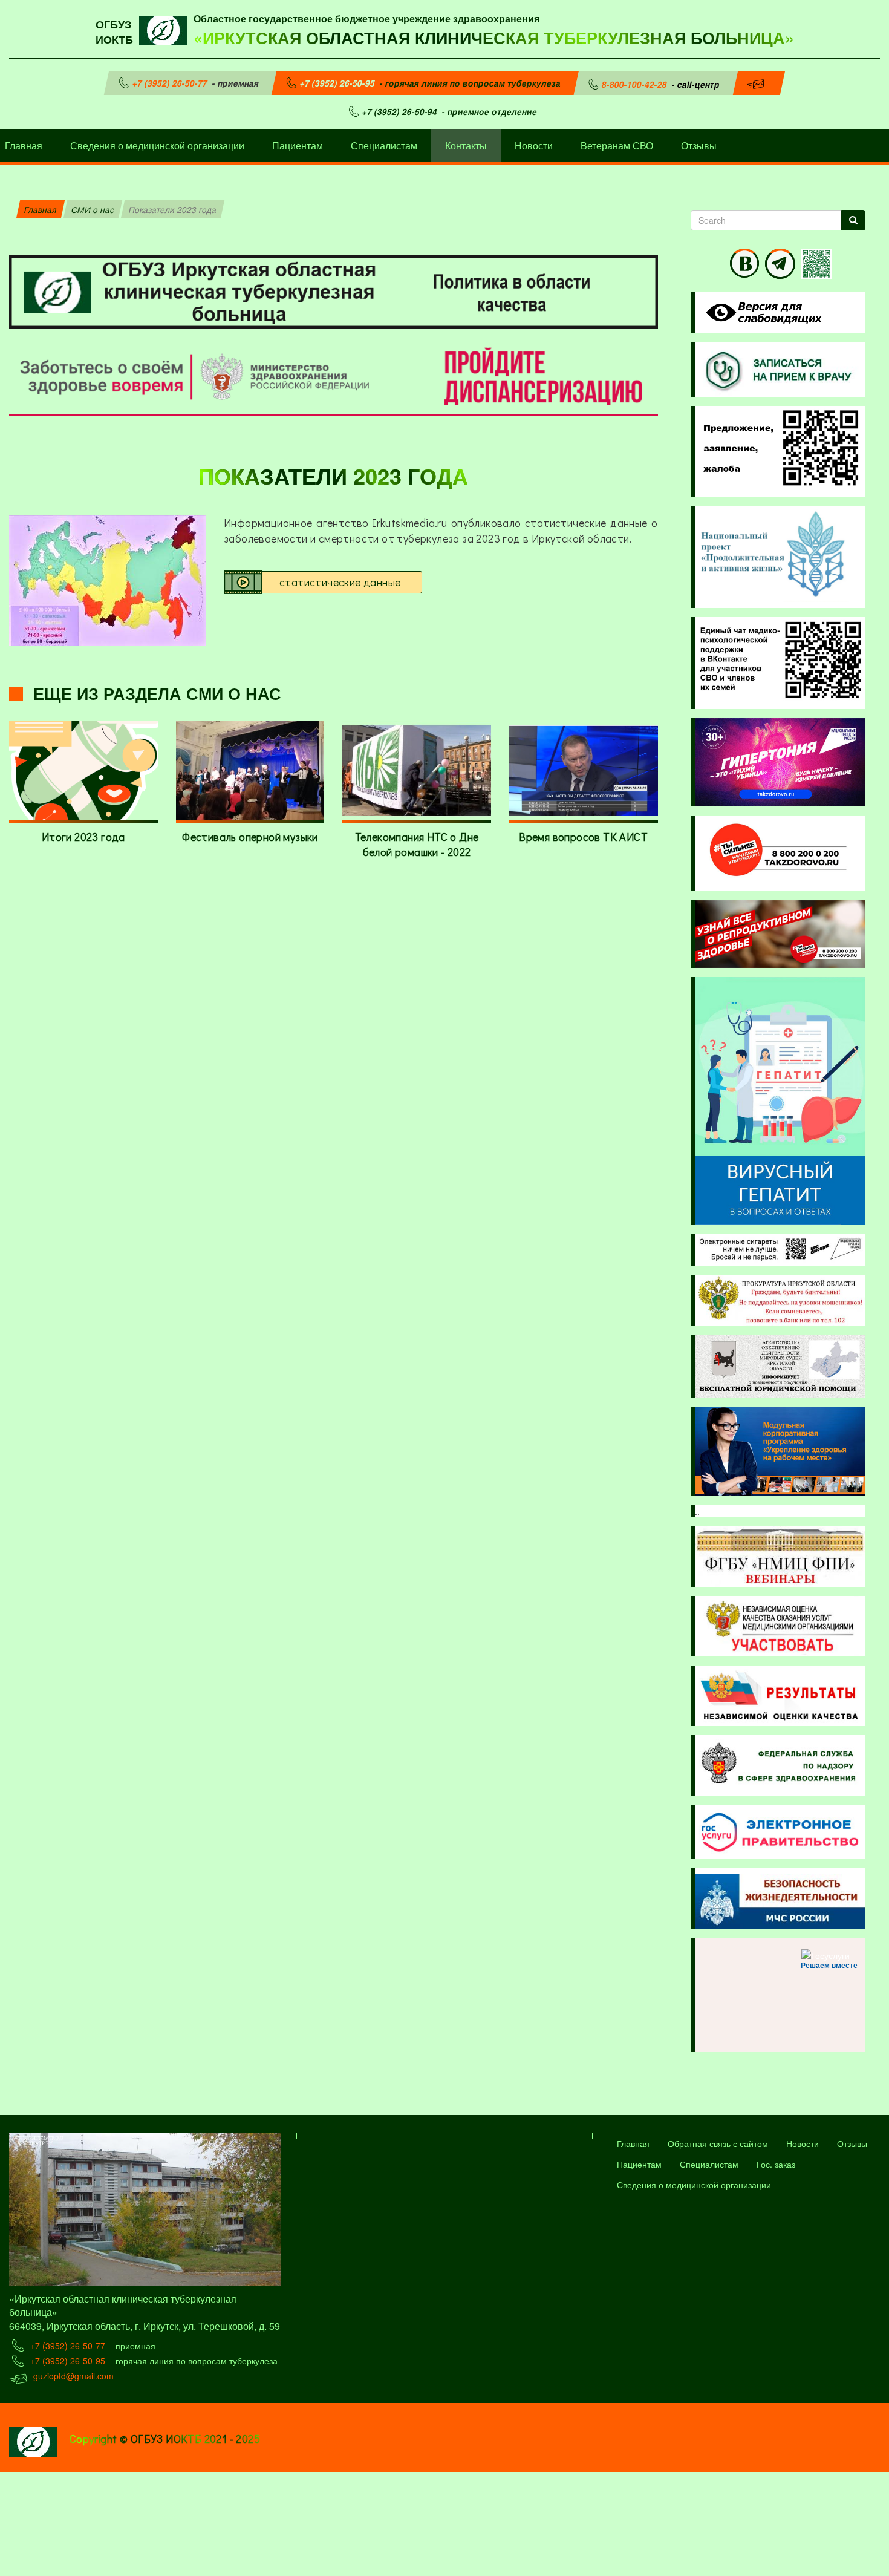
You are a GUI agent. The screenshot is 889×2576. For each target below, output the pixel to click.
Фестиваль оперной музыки (250, 837)
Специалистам (384, 145)
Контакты (466, 145)
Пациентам (298, 145)
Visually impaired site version (761, 312)
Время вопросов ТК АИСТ (583, 837)
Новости (534, 145)
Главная (41, 209)
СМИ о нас (93, 209)
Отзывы (699, 145)
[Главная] (166, 29)
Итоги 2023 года (83, 837)
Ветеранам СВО (617, 145)
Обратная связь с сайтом (718, 2143)
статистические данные (340, 582)
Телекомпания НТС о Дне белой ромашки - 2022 (417, 845)
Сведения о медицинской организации (157, 145)
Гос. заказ (776, 2164)
